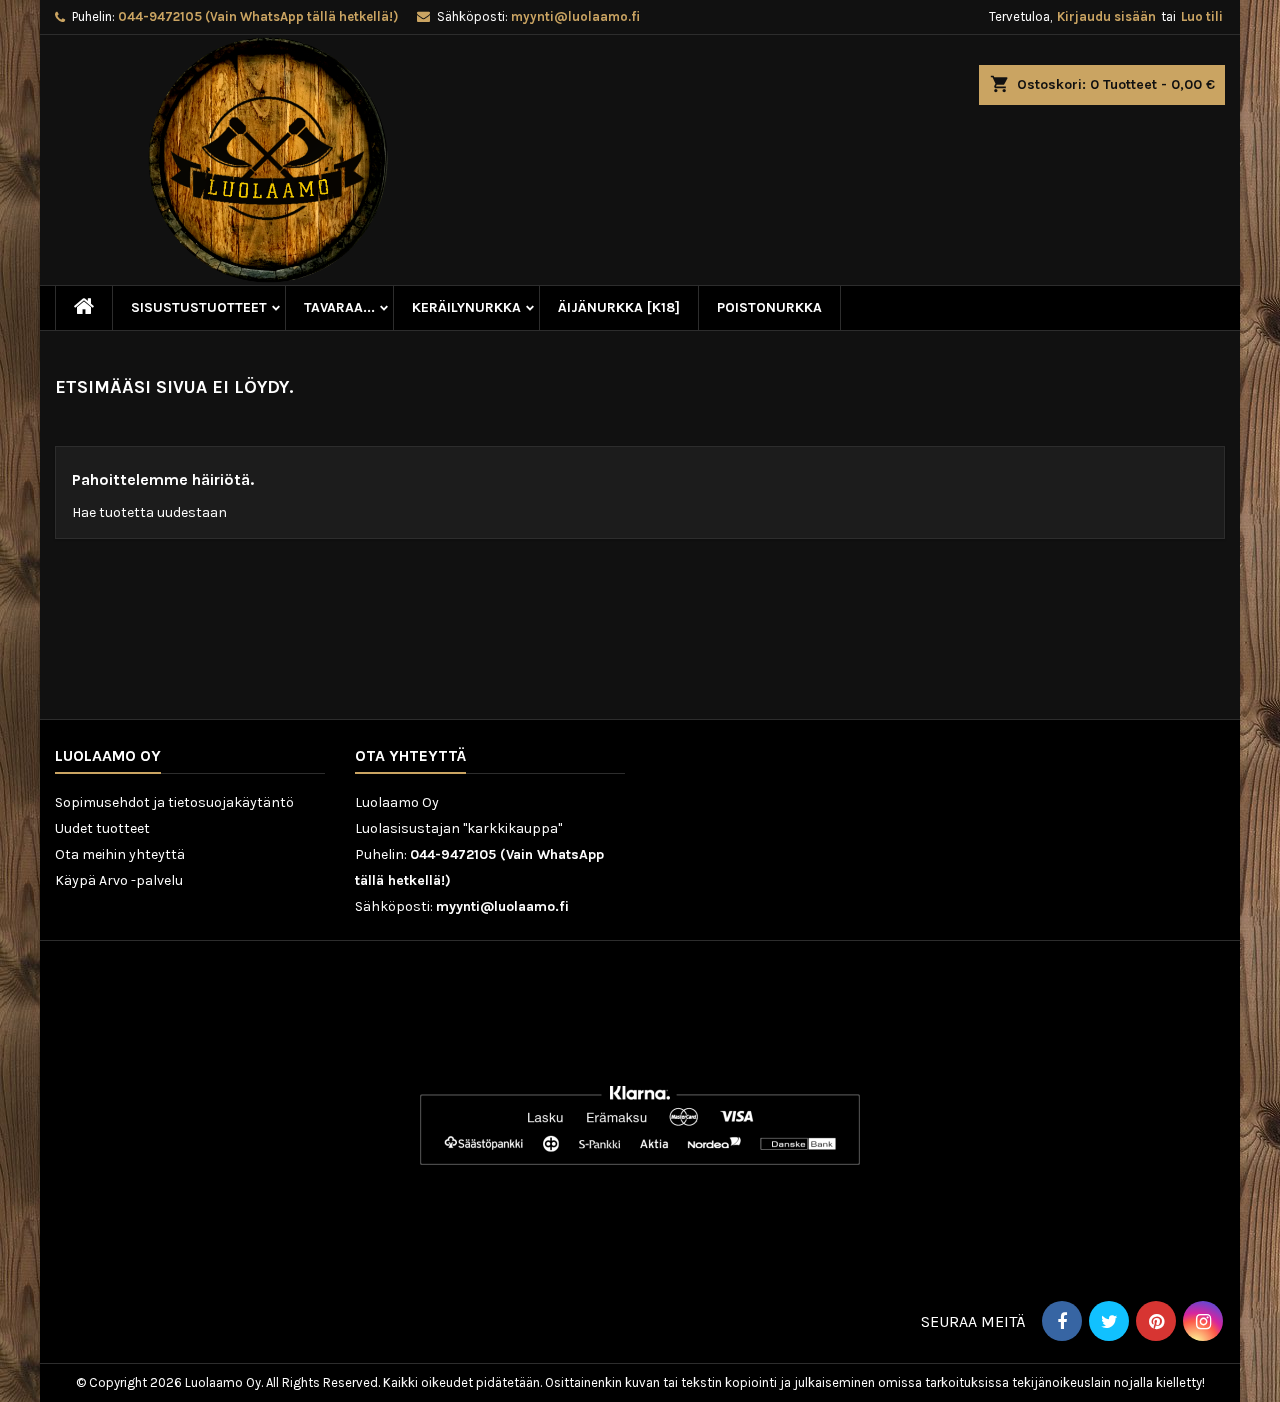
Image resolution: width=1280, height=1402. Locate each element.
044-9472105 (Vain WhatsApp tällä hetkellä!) (258, 16)
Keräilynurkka (466, 307)
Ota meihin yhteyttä (120, 854)
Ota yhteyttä (410, 755)
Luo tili (1202, 16)
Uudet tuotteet (102, 828)
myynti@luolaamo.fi (575, 16)
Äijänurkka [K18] (619, 307)
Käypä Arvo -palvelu (119, 880)
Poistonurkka (769, 307)
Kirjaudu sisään (1106, 16)
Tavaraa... (339, 307)
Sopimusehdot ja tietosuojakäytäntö (174, 802)
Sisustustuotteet (199, 307)
